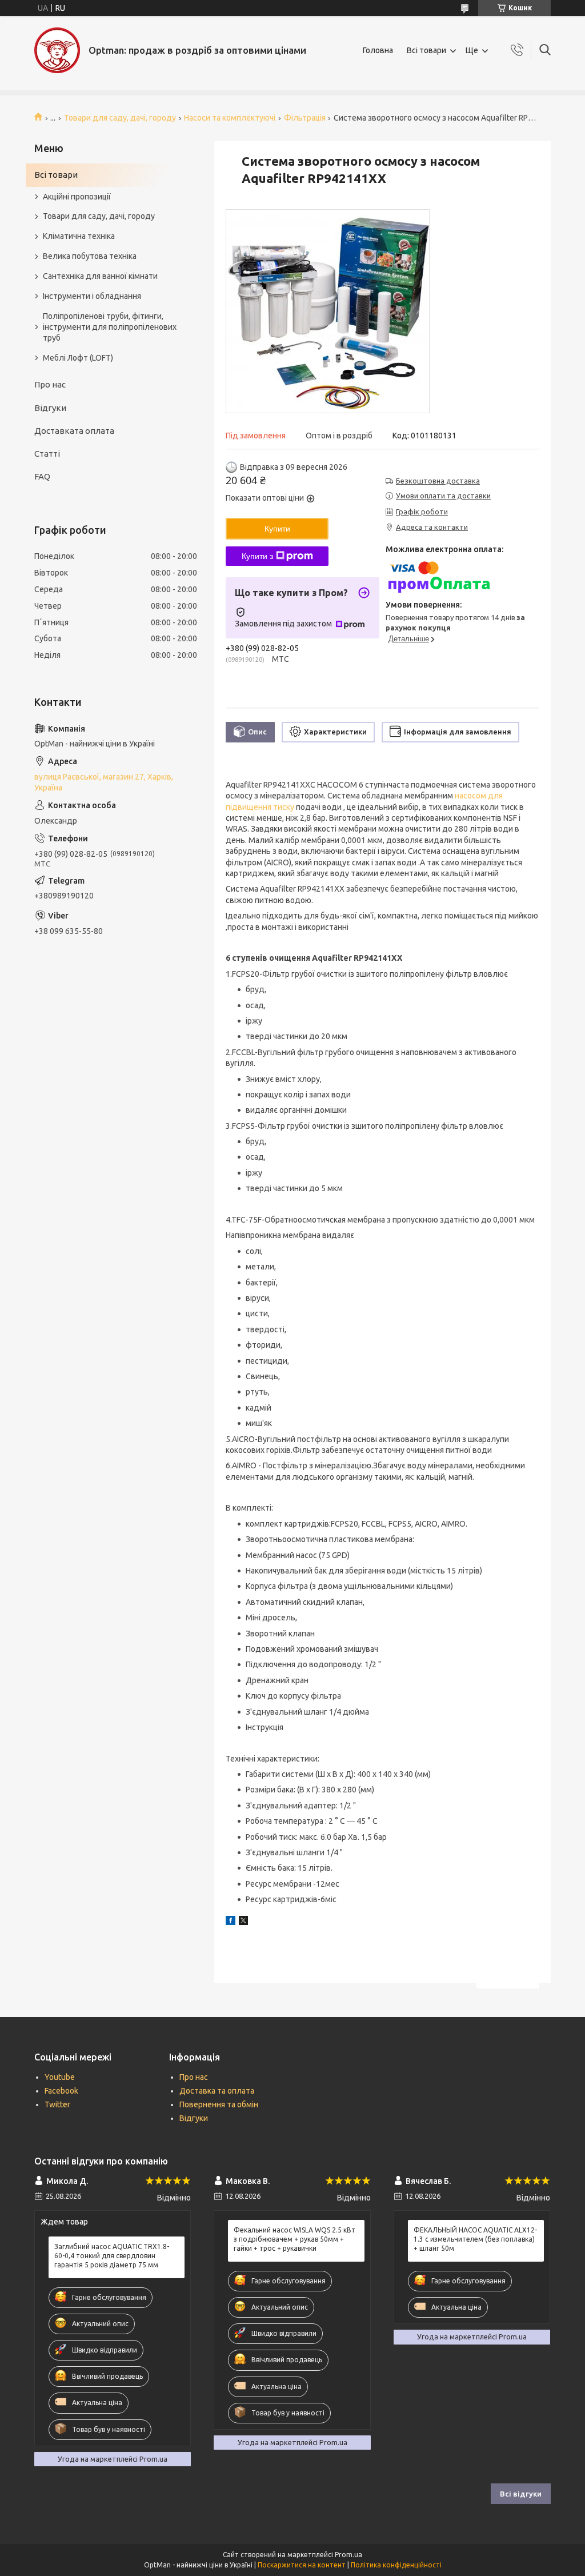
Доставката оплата (74, 431)
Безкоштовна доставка (438, 481)
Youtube (60, 2077)
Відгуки (50, 408)
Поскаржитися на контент (302, 2565)
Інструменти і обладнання (92, 296)
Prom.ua (348, 2555)
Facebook (61, 2091)
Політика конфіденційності (396, 2565)
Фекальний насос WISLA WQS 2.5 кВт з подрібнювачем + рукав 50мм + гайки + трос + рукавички (294, 2239)
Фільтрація (305, 118)
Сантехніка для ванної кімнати (100, 276)
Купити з (257, 556)
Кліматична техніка (79, 236)
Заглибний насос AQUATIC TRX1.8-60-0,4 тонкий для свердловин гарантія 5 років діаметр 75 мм (112, 2256)
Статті (47, 454)
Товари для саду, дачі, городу (120, 118)
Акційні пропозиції (77, 197)
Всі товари (426, 50)
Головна (378, 50)
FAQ (42, 476)
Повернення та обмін (219, 2104)
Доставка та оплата (217, 2091)
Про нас (50, 384)
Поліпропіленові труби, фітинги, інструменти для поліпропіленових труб (110, 327)
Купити (277, 529)
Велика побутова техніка (90, 256)
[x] (243, 1922)
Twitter (57, 2104)
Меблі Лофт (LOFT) (78, 358)
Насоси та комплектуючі (230, 118)
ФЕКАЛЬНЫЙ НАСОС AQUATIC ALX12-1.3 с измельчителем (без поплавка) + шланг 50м (475, 2239)
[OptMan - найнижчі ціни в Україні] (57, 50)
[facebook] (231, 1922)
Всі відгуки (521, 2494)
